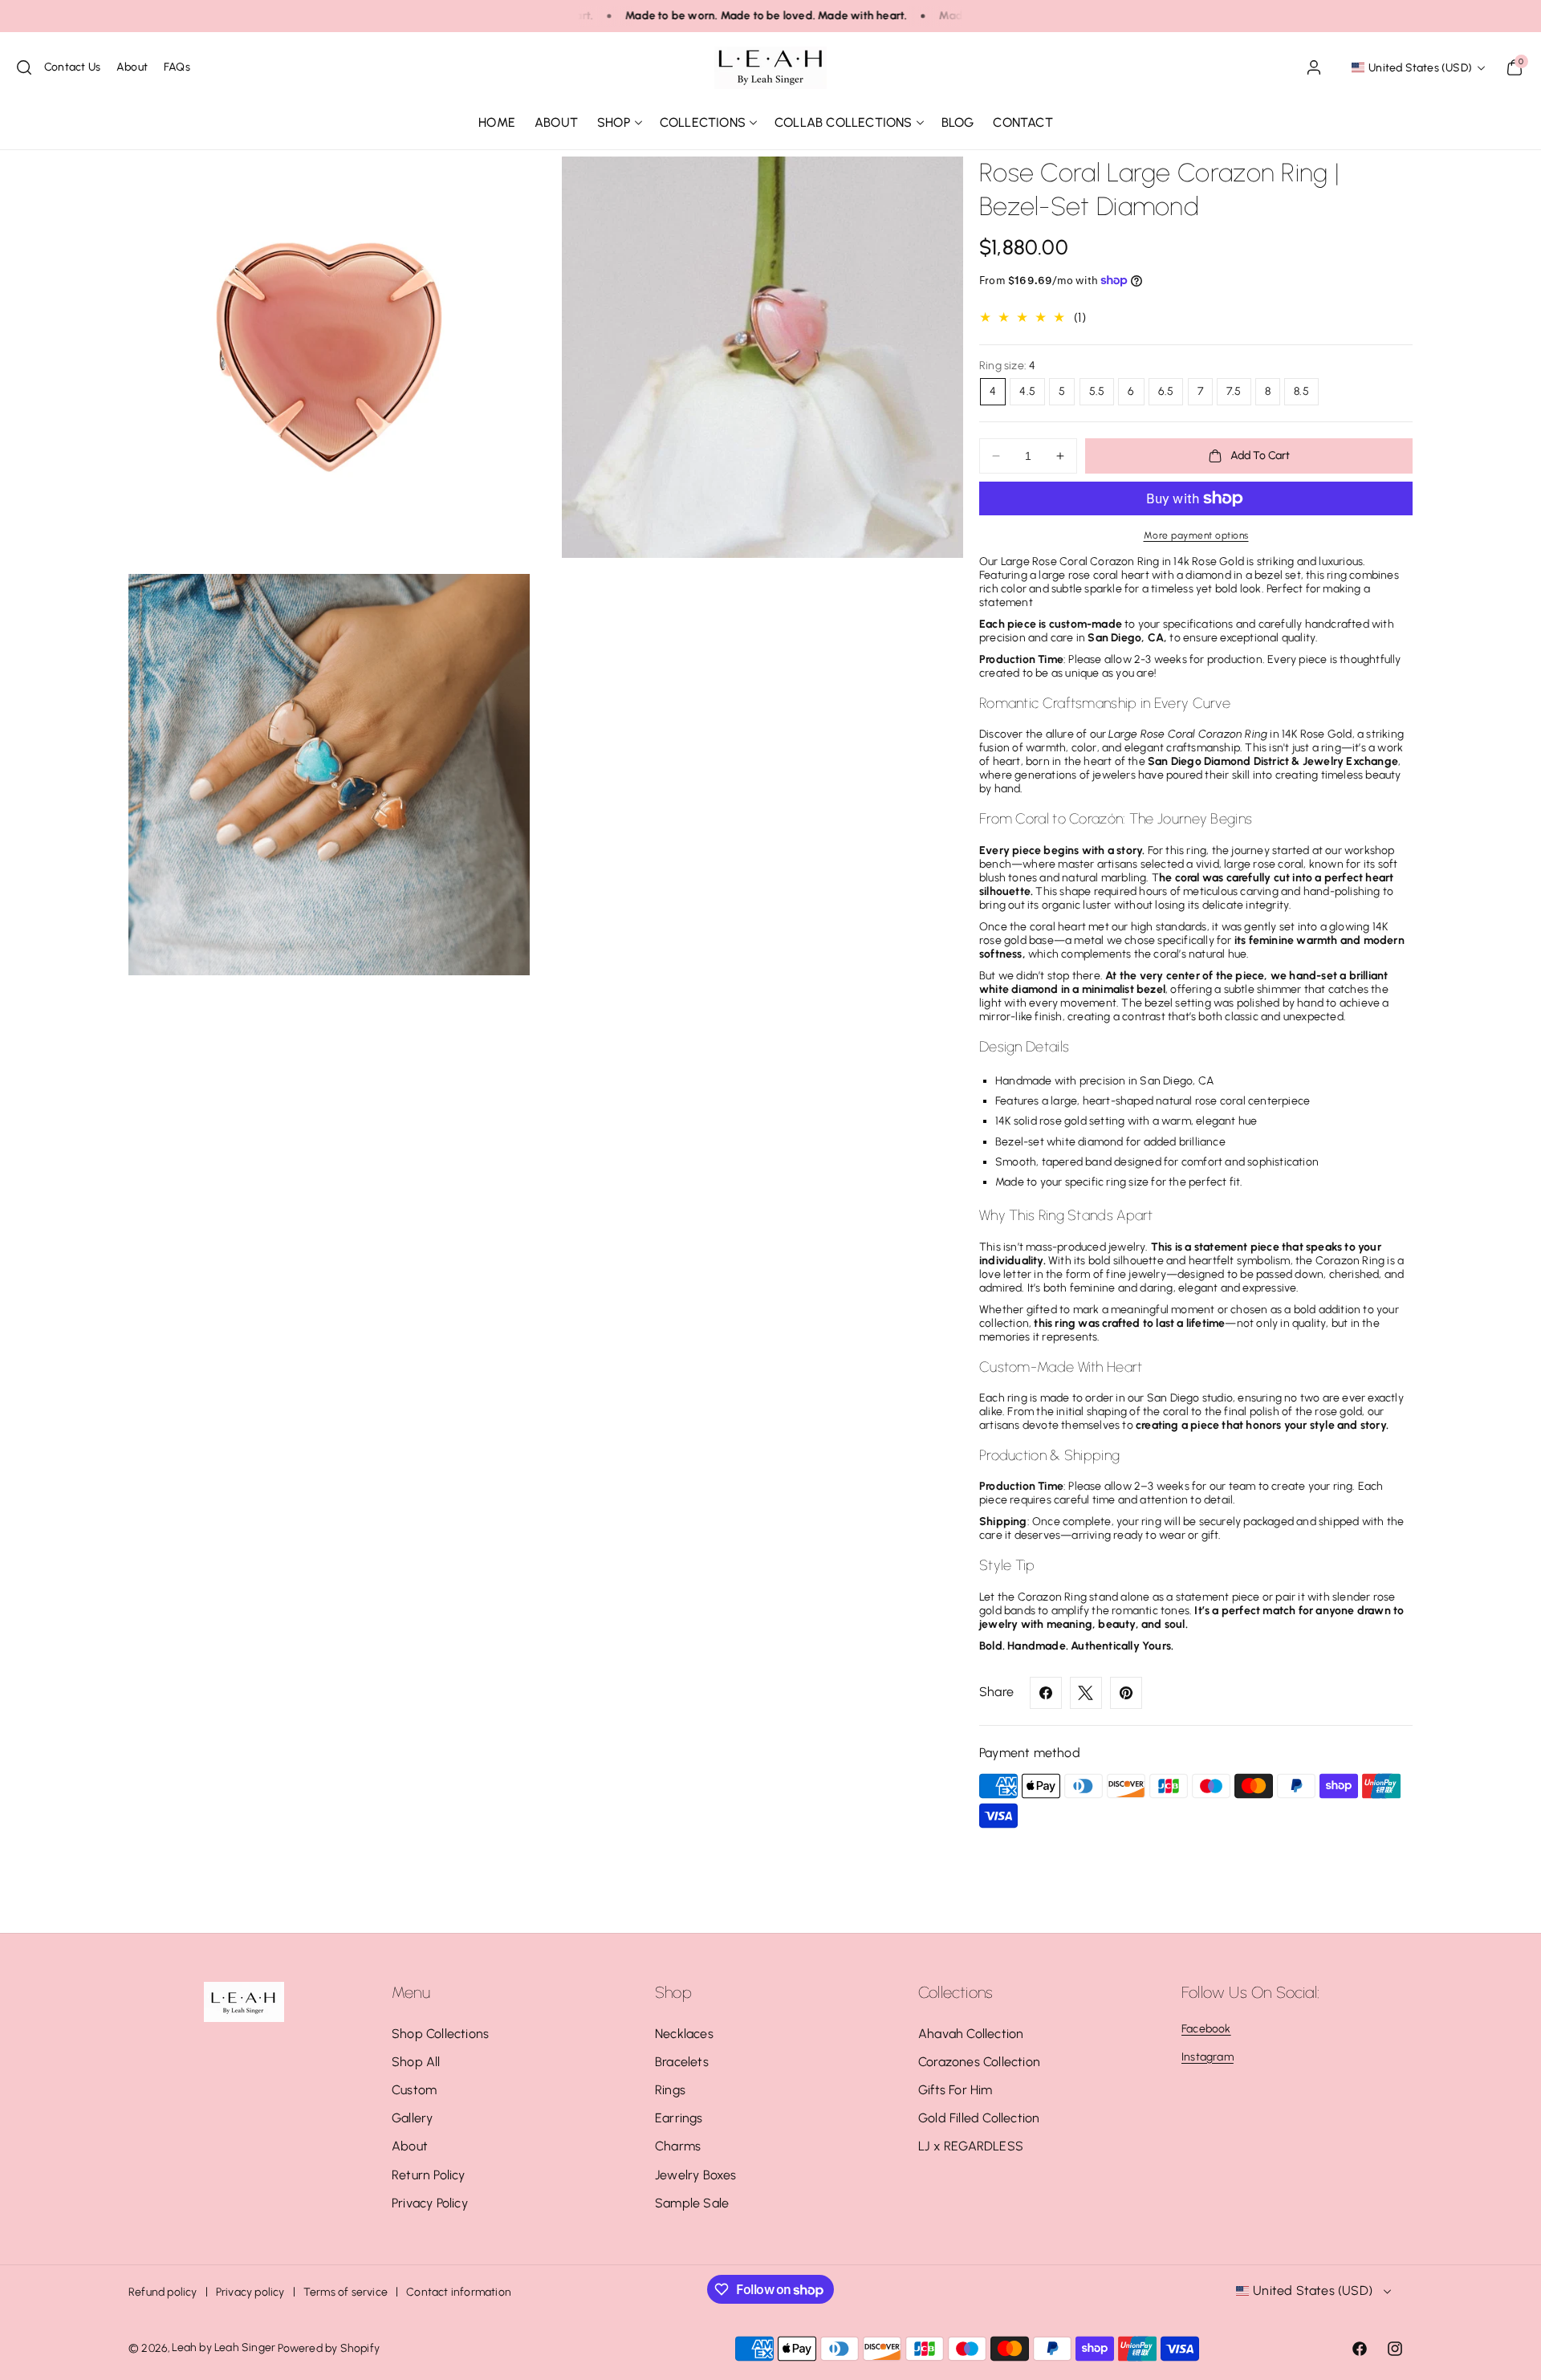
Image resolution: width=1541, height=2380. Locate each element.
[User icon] (1314, 67)
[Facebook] (1046, 1693)
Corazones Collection (979, 2062)
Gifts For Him (956, 2090)
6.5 (1166, 391)
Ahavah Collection (971, 2034)
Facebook (1206, 2029)
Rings (670, 2090)
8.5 (1301, 391)
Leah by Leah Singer (224, 2347)
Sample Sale (692, 2203)
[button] (24, 67)
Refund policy (163, 2292)
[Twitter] (1086, 1693)
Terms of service (346, 2292)
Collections (703, 122)
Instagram (1208, 2057)
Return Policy (429, 2175)
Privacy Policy (430, 2203)
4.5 (1027, 391)
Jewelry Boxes (696, 2175)
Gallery (412, 2118)
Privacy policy (250, 2292)
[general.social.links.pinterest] (1126, 1693)
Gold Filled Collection (979, 2118)
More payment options (1196, 535)
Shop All (416, 2062)
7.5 (1234, 391)
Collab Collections (844, 122)
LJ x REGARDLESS (971, 2146)
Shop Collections (440, 2034)
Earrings (679, 2118)
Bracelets (682, 2062)
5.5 (1097, 391)
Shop (614, 122)
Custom (414, 2090)
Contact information (459, 2292)
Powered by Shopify (329, 2348)
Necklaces (684, 2034)
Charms (678, 2146)
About (410, 2146)
